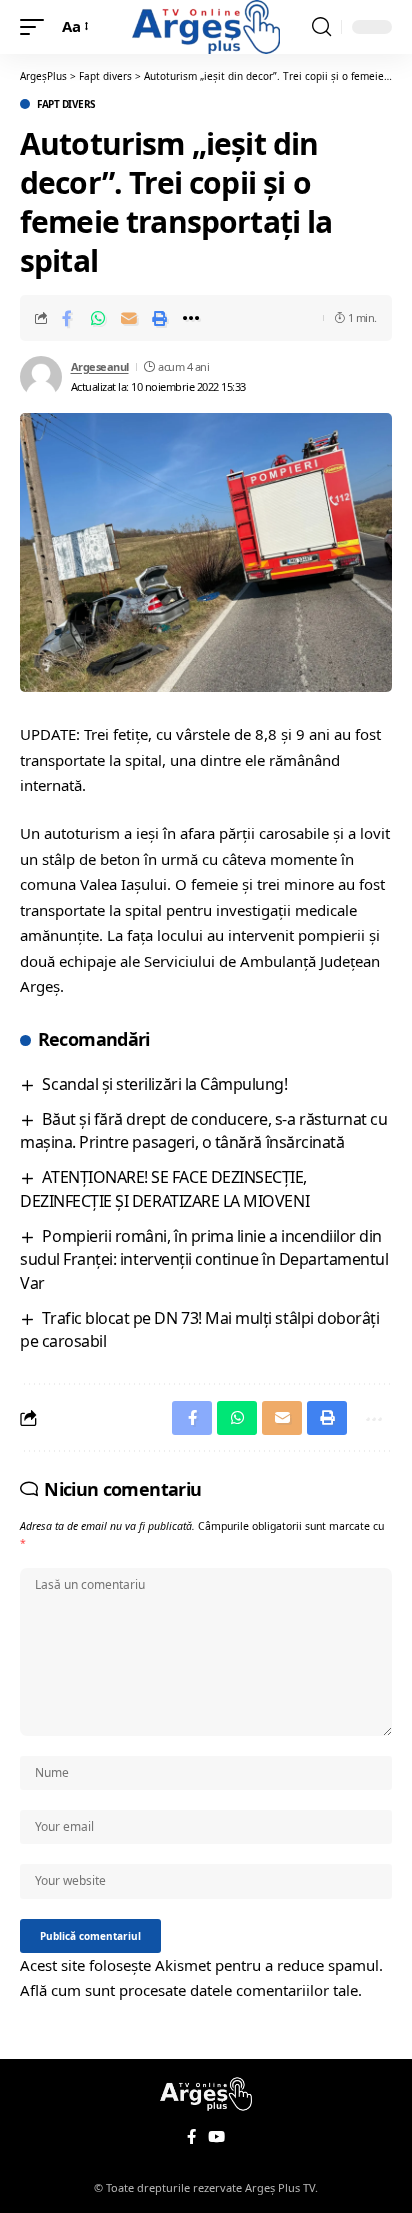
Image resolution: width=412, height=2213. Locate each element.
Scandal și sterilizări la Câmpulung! (164, 1084)
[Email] (129, 318)
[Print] (160, 318)
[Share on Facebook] (67, 318)
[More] (191, 318)
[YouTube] (216, 2137)
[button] (37, 27)
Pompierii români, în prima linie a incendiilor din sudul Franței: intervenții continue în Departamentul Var (204, 1259)
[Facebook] (191, 2137)
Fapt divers (66, 104)
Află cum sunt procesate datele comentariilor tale (189, 1990)
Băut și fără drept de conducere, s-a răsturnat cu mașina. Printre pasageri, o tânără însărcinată (203, 1130)
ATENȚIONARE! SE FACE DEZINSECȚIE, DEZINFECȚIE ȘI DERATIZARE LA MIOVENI (164, 1188)
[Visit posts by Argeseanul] (41, 377)
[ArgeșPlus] (206, 27)
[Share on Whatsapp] (98, 318)
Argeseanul (100, 366)
